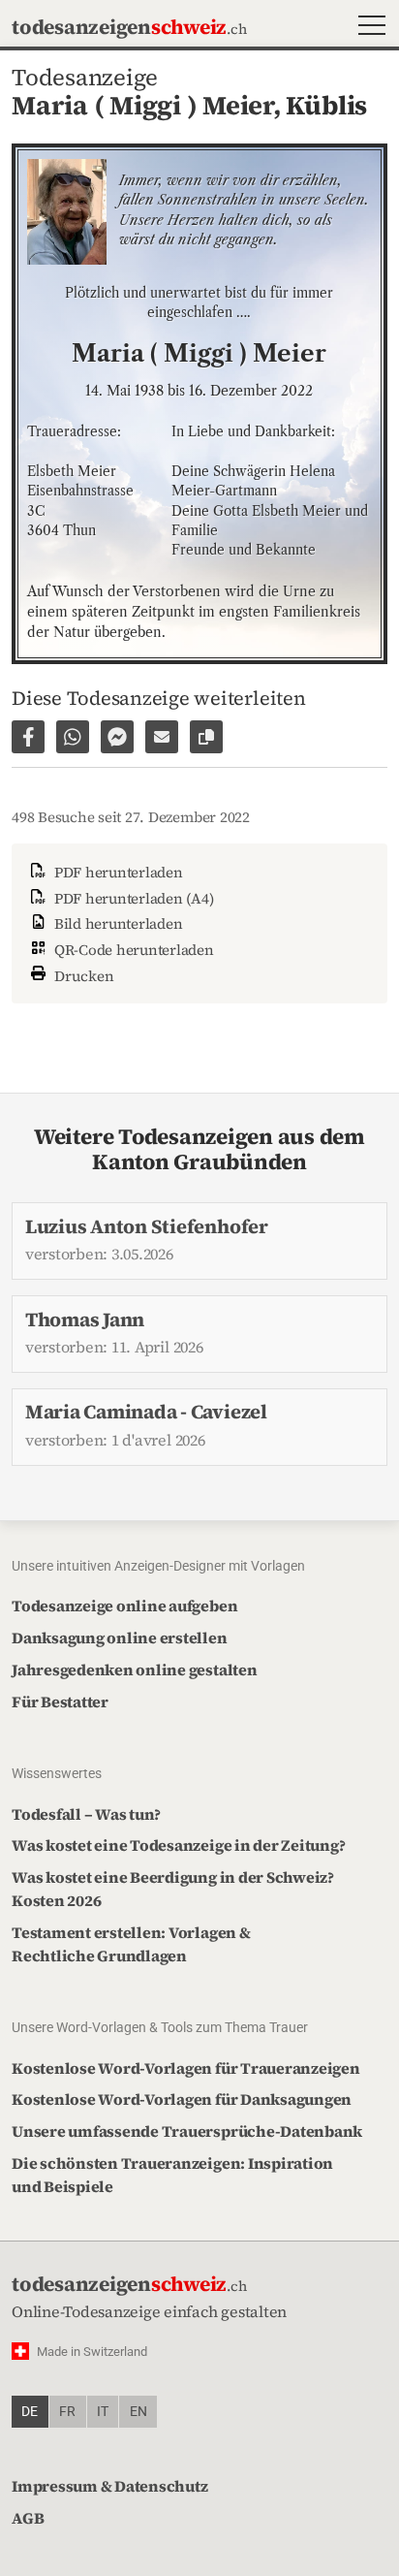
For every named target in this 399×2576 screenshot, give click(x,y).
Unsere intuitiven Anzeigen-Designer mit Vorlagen (158, 1566)
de (30, 2412)
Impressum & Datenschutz (109, 2486)
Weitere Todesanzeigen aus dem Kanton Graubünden (199, 1150)
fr (67, 2412)
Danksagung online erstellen (120, 1638)
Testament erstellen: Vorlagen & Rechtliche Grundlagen (131, 1944)
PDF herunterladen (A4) (132, 898)
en (138, 2412)
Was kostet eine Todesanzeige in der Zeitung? (178, 1845)
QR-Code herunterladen (132, 950)
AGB (28, 2518)
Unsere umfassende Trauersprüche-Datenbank (187, 2131)
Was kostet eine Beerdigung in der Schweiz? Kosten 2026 (173, 1889)
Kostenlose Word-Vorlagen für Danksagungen (182, 2099)
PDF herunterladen (117, 872)
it (103, 2412)
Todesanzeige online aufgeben (124, 1606)
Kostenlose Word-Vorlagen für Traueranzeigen (186, 2068)
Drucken (82, 975)
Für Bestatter (60, 1701)
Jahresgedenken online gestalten (135, 1670)
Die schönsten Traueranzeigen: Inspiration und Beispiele (172, 2175)
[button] (368, 28)
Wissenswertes (57, 1773)
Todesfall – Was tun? (86, 1814)
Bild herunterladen (116, 923)
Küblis (326, 105)
